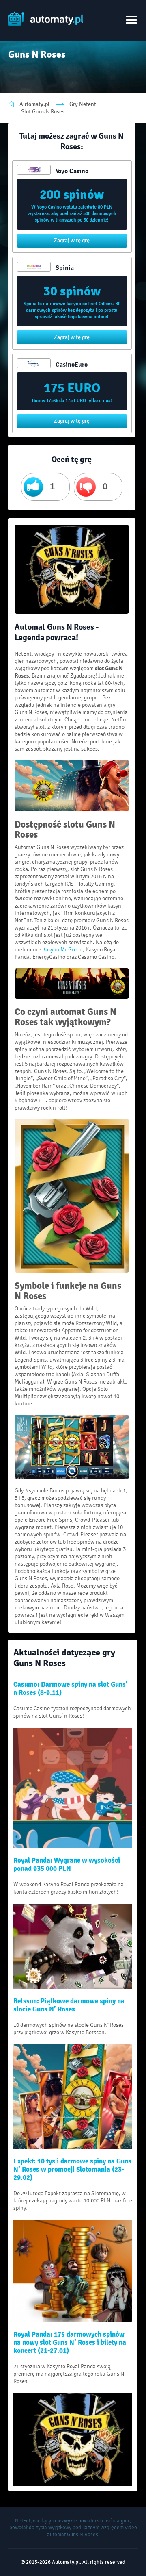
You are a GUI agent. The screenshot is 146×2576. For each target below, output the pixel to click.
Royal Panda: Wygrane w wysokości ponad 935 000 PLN (67, 1865)
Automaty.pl (34, 104)
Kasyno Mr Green (62, 950)
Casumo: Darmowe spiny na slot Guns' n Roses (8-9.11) (70, 1689)
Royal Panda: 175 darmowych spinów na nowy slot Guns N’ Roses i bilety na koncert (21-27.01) (70, 2343)
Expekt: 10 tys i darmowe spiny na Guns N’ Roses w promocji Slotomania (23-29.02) (72, 2170)
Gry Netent (83, 104)
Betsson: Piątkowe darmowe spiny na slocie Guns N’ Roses (69, 2005)
